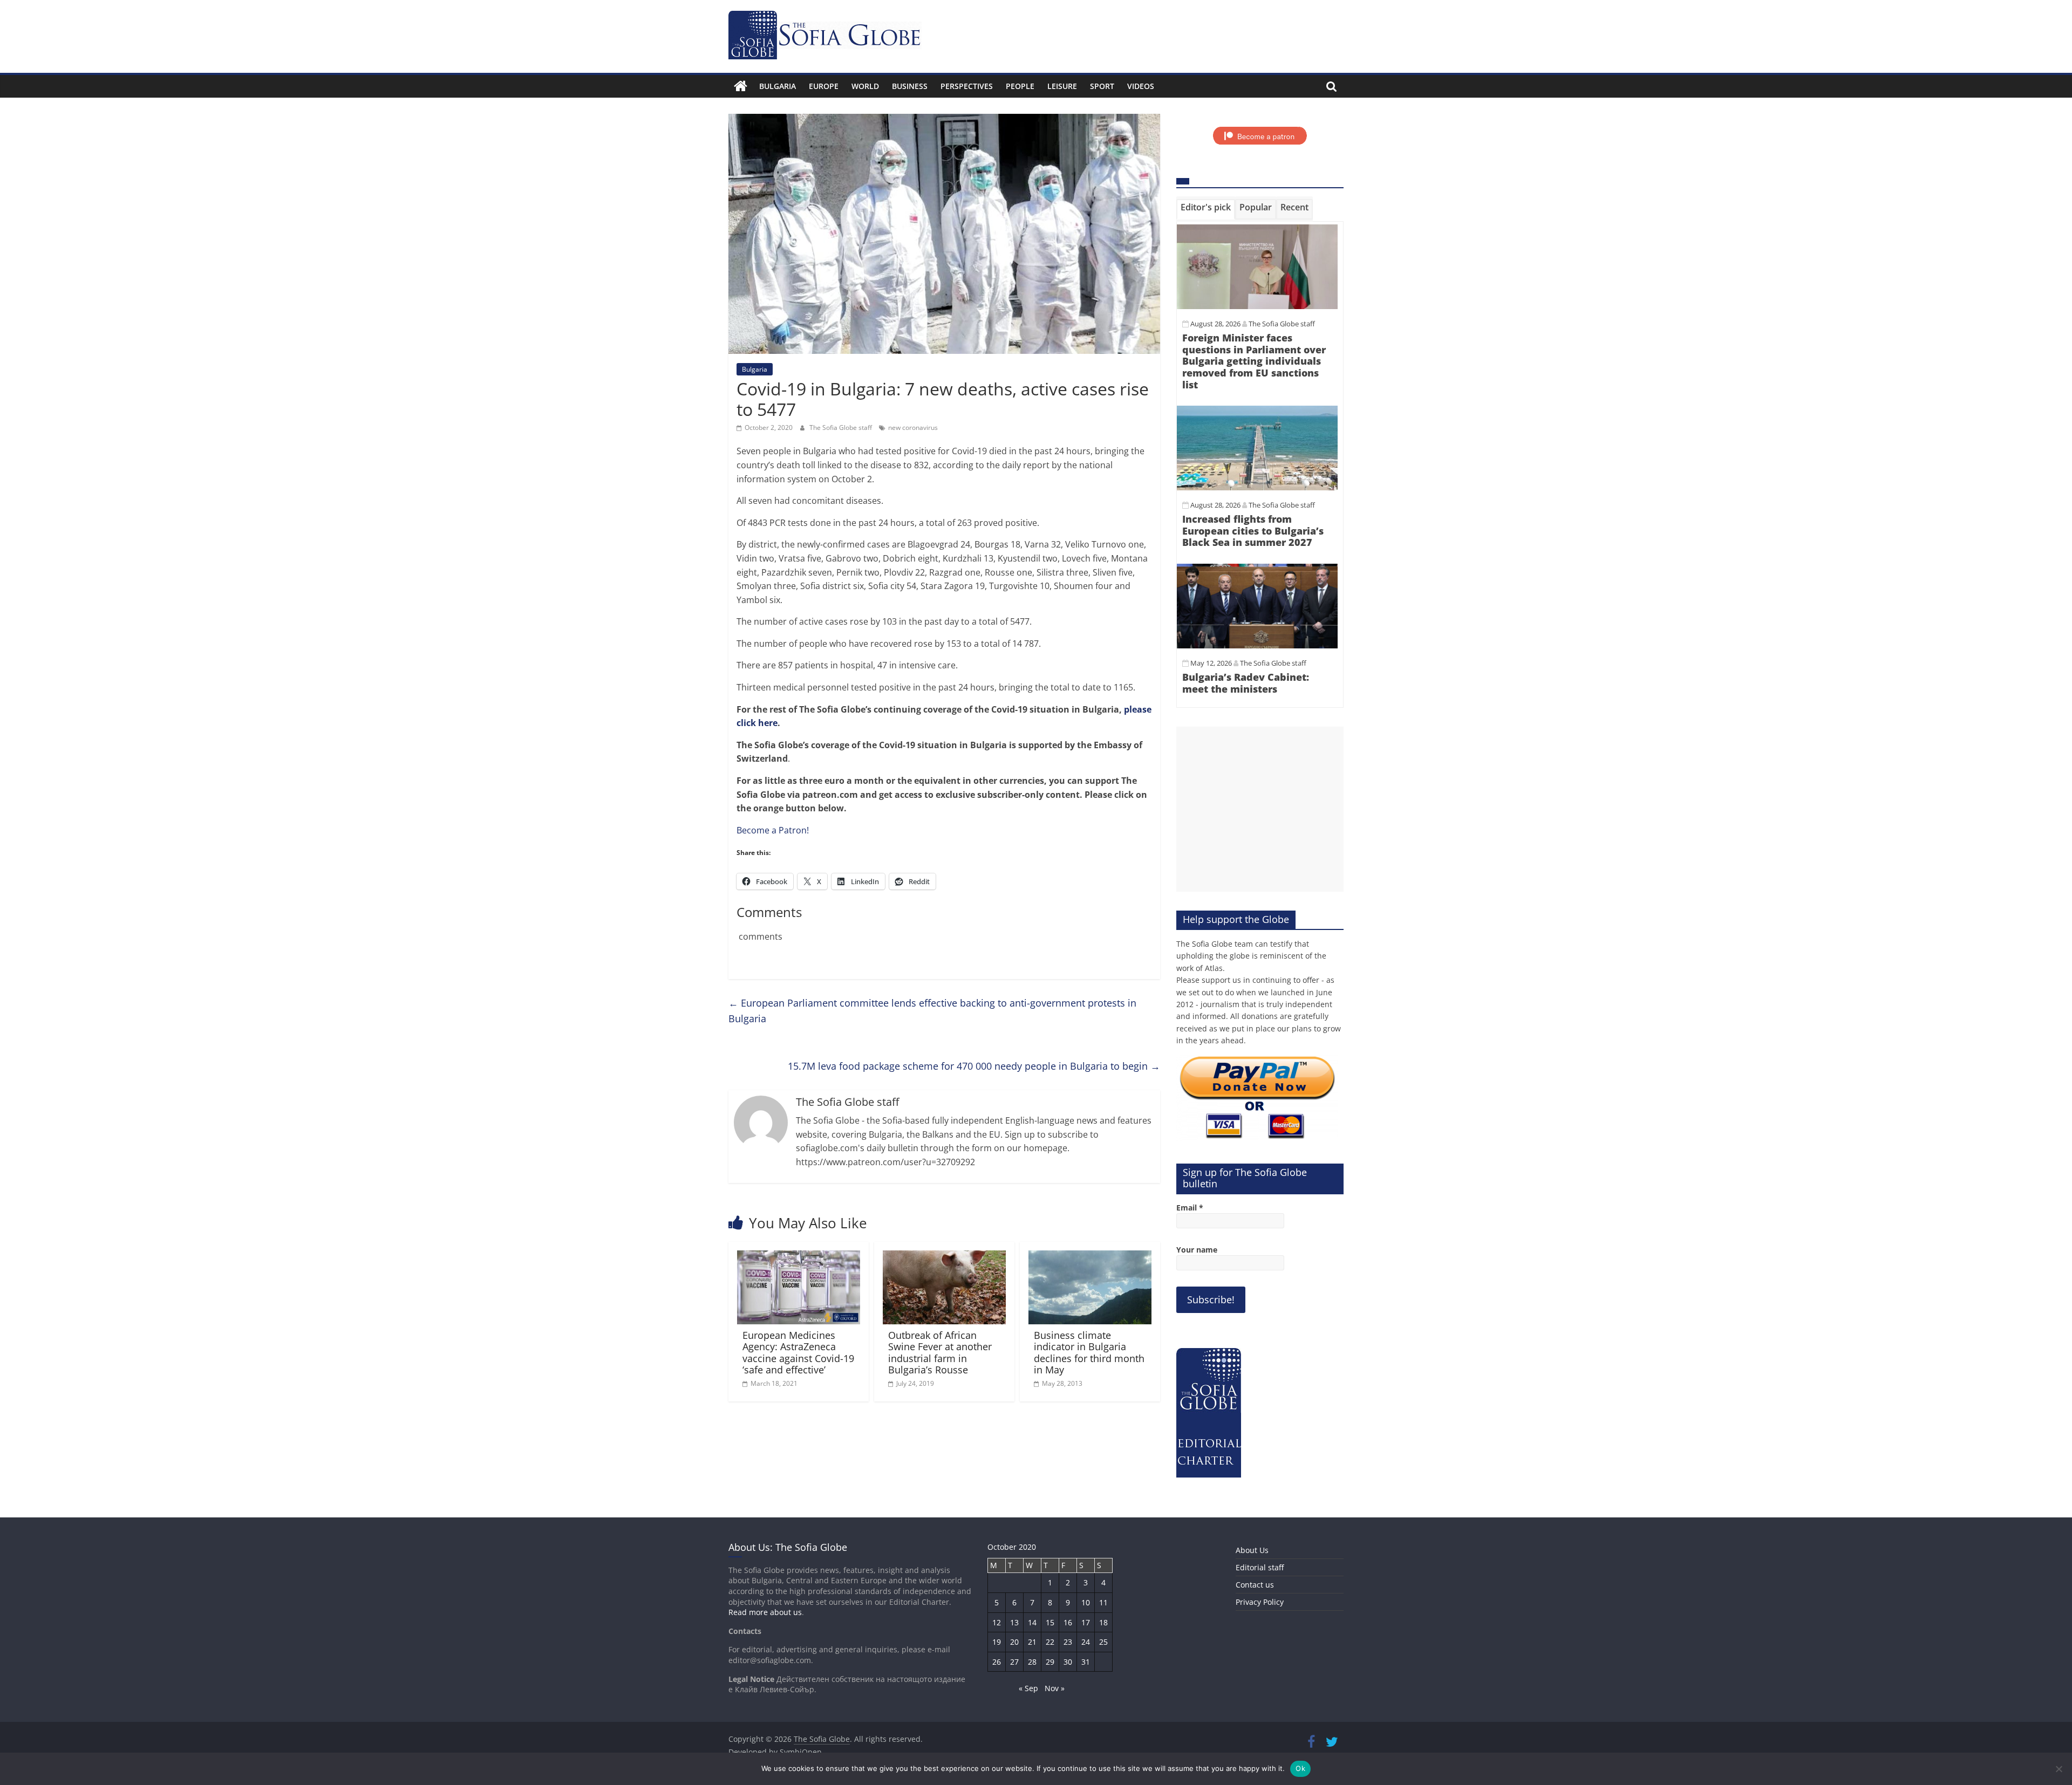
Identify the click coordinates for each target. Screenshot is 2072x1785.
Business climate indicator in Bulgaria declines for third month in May (1089, 1353)
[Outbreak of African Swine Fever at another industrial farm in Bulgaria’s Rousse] (944, 1257)
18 (1103, 1622)
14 (1032, 1622)
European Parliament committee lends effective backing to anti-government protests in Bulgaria (932, 1011)
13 (1014, 1622)
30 (1068, 1662)
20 (1014, 1642)
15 (1050, 1622)
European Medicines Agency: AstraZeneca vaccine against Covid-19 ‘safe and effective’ (798, 1353)
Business (910, 86)
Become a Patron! (773, 830)
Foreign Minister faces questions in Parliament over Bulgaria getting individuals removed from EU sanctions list (1254, 361)
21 (1032, 1642)
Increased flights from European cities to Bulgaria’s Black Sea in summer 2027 (1253, 531)
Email (1190, 1208)
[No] (2059, 1769)
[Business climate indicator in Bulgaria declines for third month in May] (1090, 1257)
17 (1086, 1622)
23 (1068, 1642)
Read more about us (765, 1612)
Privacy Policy (1260, 1602)
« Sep (1028, 1688)
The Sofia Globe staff (841, 428)
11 (1103, 1602)
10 (1086, 1602)
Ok (1300, 1768)
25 (1103, 1642)
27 (1014, 1662)
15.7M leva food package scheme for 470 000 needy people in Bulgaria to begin (974, 1066)
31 (1086, 1662)
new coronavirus (913, 428)
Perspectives (967, 86)
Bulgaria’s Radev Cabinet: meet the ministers (1246, 683)
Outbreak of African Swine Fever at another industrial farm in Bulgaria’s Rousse (940, 1353)
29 (1050, 1662)
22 (1050, 1642)
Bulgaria (778, 86)
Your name (1197, 1250)
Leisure (1062, 86)
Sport (1102, 86)
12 (997, 1622)
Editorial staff (1260, 1567)
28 (1032, 1662)
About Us (1252, 1550)
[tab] (1206, 209)
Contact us (1255, 1585)
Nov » (1055, 1688)
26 (997, 1662)
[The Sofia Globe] (741, 86)
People (1020, 86)
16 (1068, 1622)
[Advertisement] (1260, 809)
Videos (1141, 86)
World (865, 86)
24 (1086, 1642)
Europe (824, 86)
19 (997, 1642)
